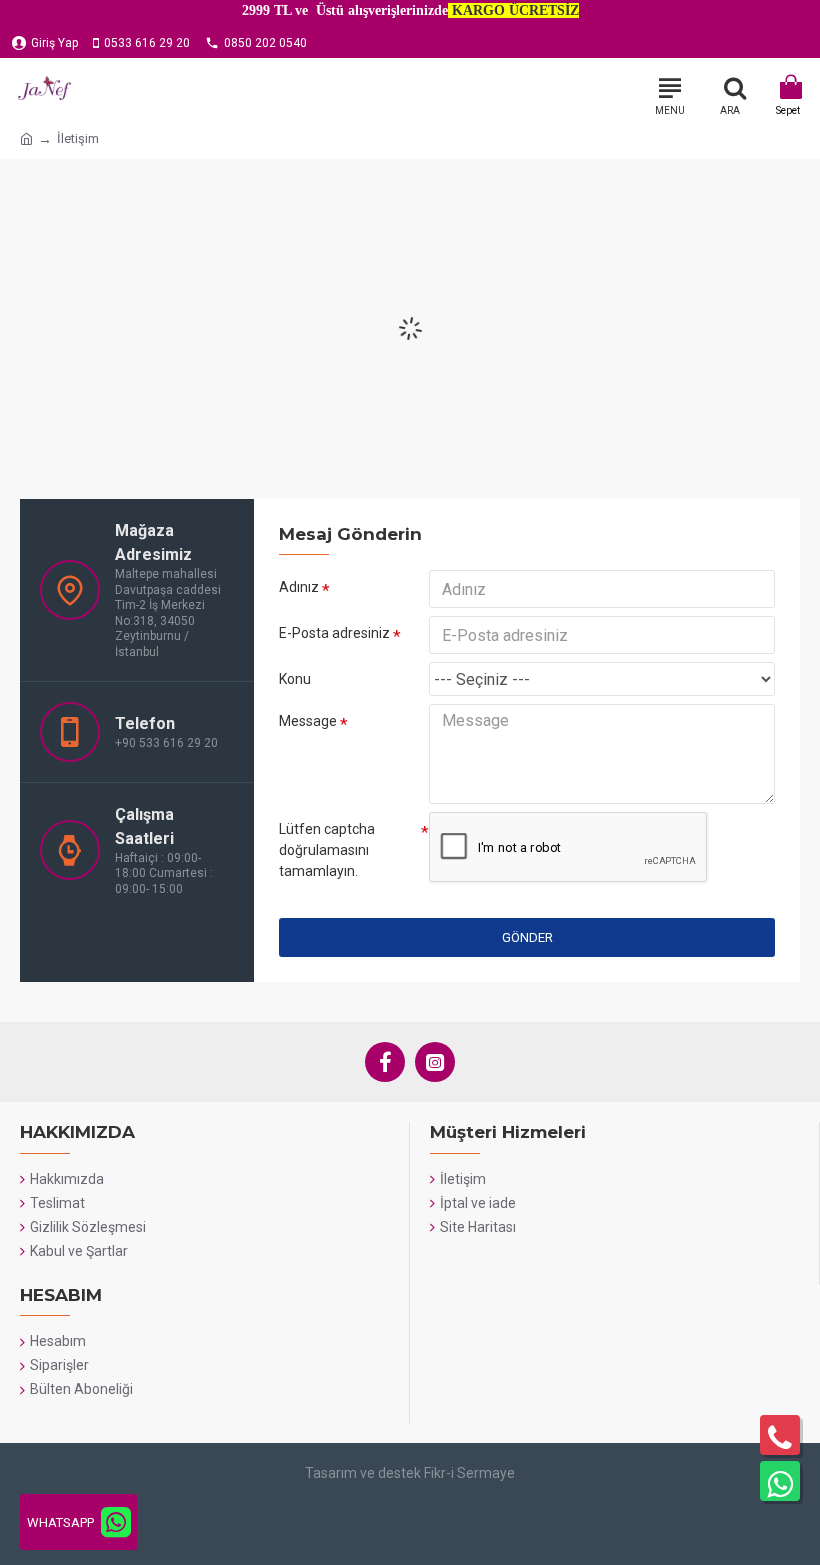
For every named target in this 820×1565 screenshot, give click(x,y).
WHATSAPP (60, 1522)
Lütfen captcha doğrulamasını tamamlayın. (327, 850)
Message (308, 721)
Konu (295, 679)
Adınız (299, 587)
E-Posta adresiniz (334, 633)
